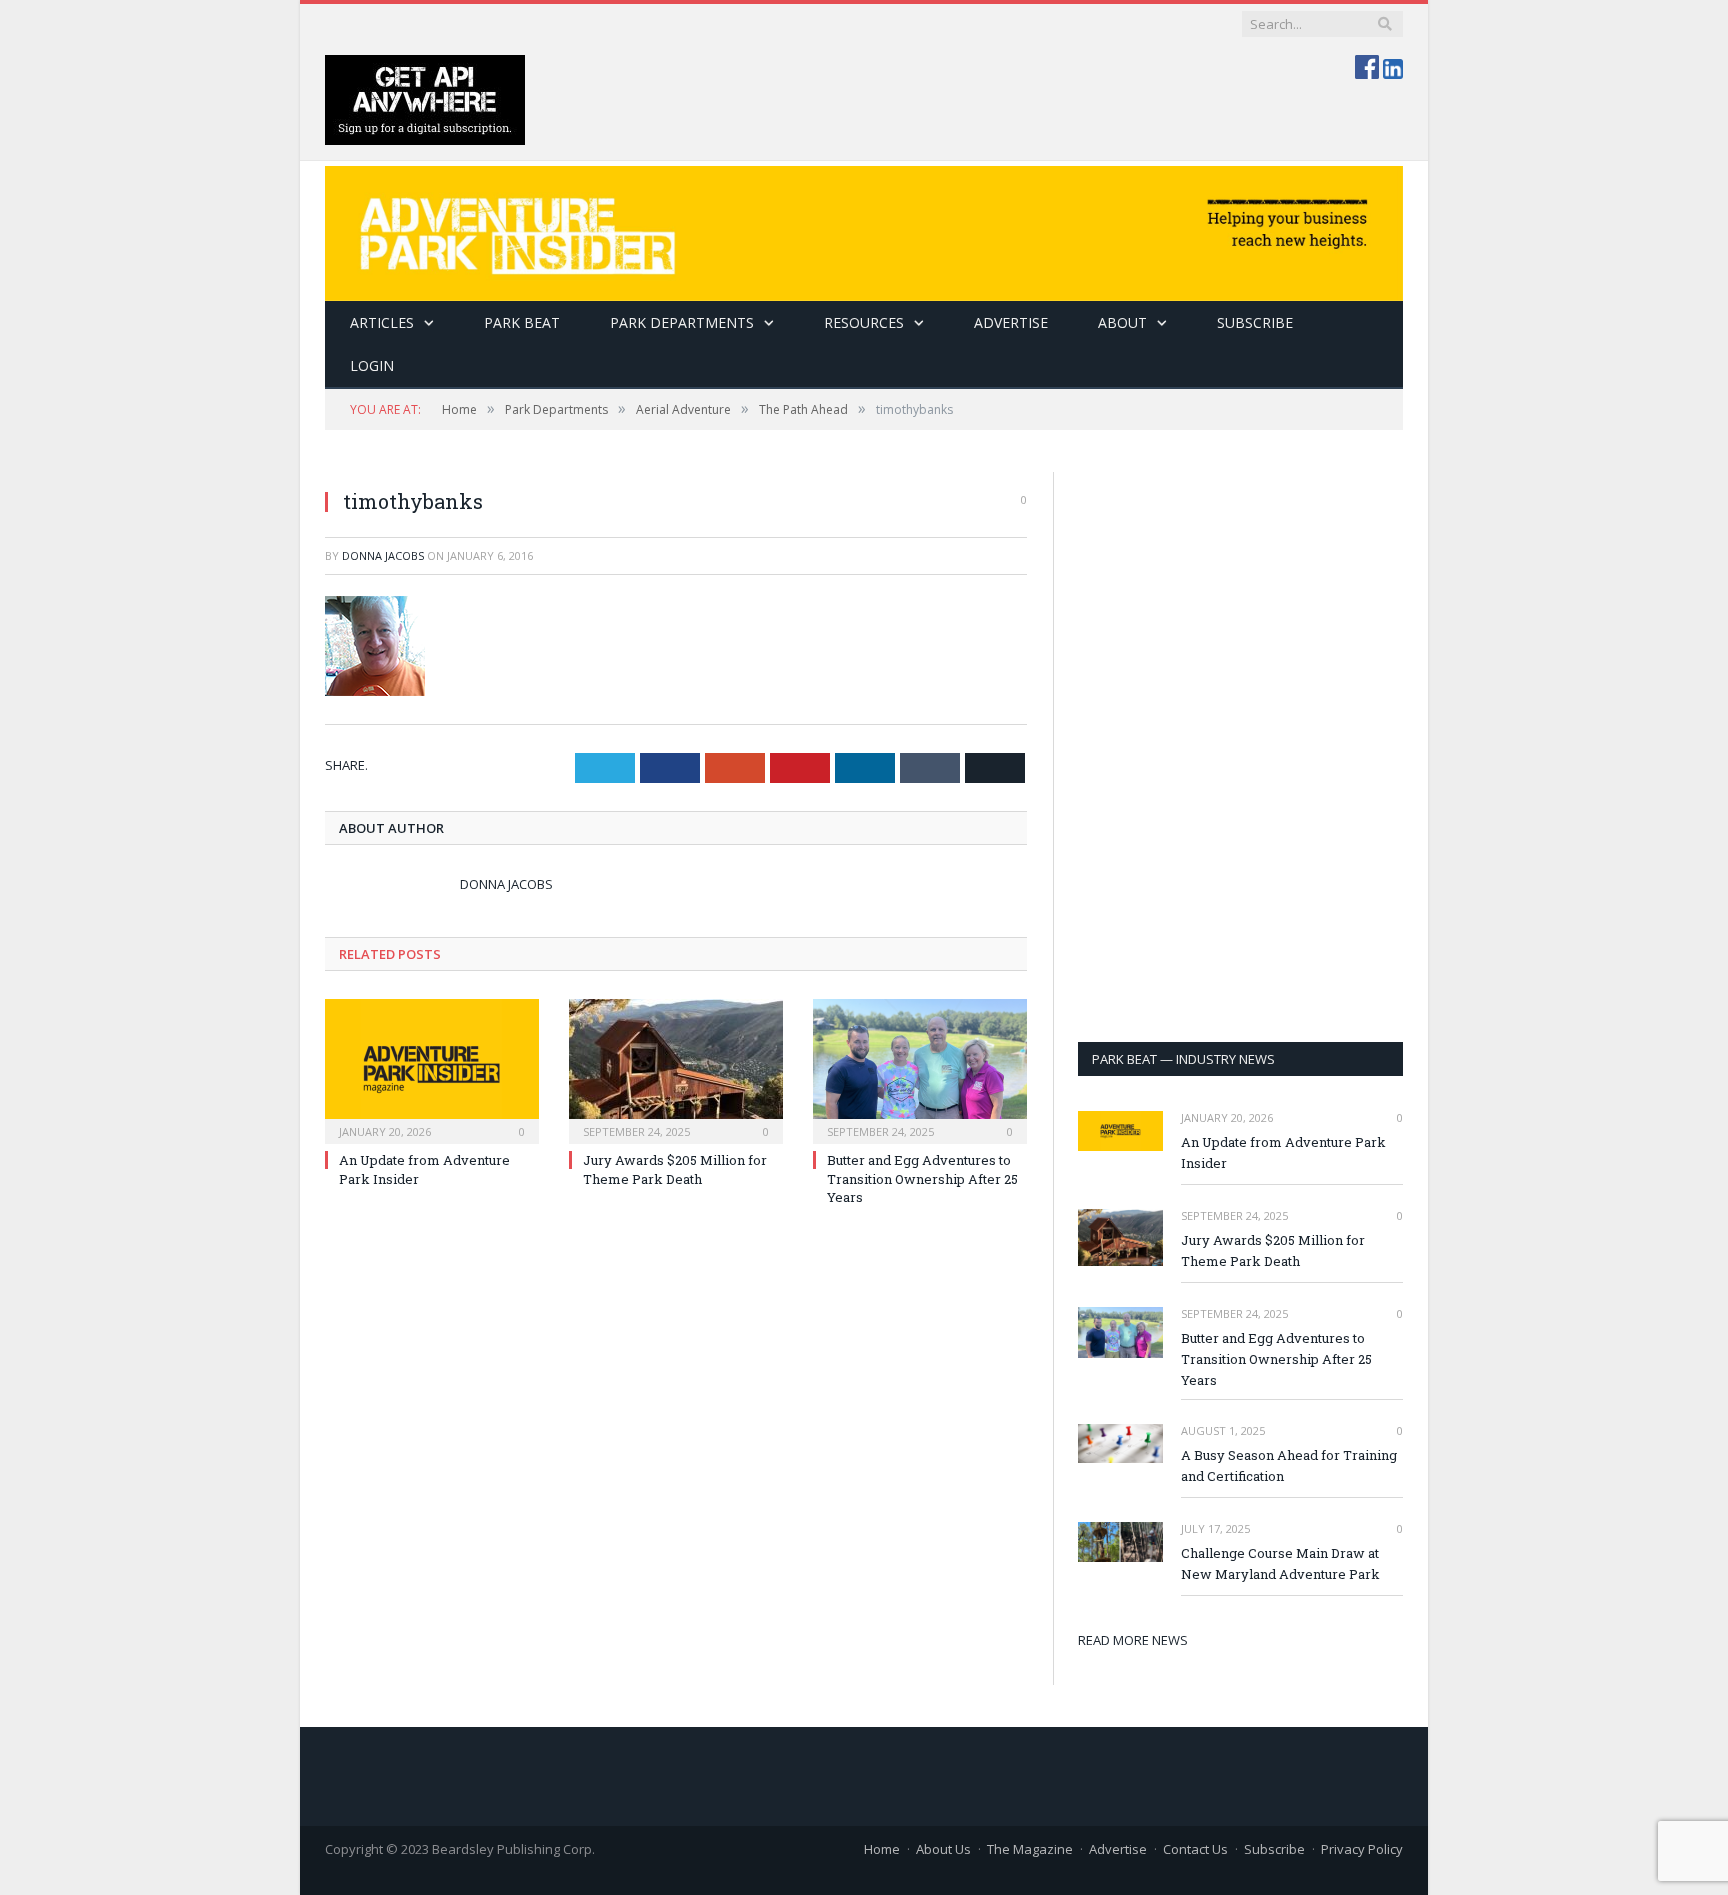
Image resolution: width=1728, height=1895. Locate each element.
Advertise (1011, 322)
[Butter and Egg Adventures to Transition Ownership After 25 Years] (920, 1069)
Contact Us (1195, 1849)
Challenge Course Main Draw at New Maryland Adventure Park (1280, 1563)
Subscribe (1274, 1849)
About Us (943, 1849)
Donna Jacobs (383, 555)
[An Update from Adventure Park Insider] (432, 1069)
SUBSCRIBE (1255, 322)
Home (882, 1849)
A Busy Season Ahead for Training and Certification (1289, 1465)
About (1122, 322)
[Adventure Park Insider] (864, 228)
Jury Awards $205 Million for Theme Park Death (675, 1169)
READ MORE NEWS (1133, 1640)
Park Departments (682, 322)
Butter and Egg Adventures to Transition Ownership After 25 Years (922, 1178)
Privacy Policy (1362, 1849)
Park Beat (522, 322)
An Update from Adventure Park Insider (1283, 1152)
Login (372, 365)
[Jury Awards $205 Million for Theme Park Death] (676, 1069)
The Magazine (1030, 1849)
